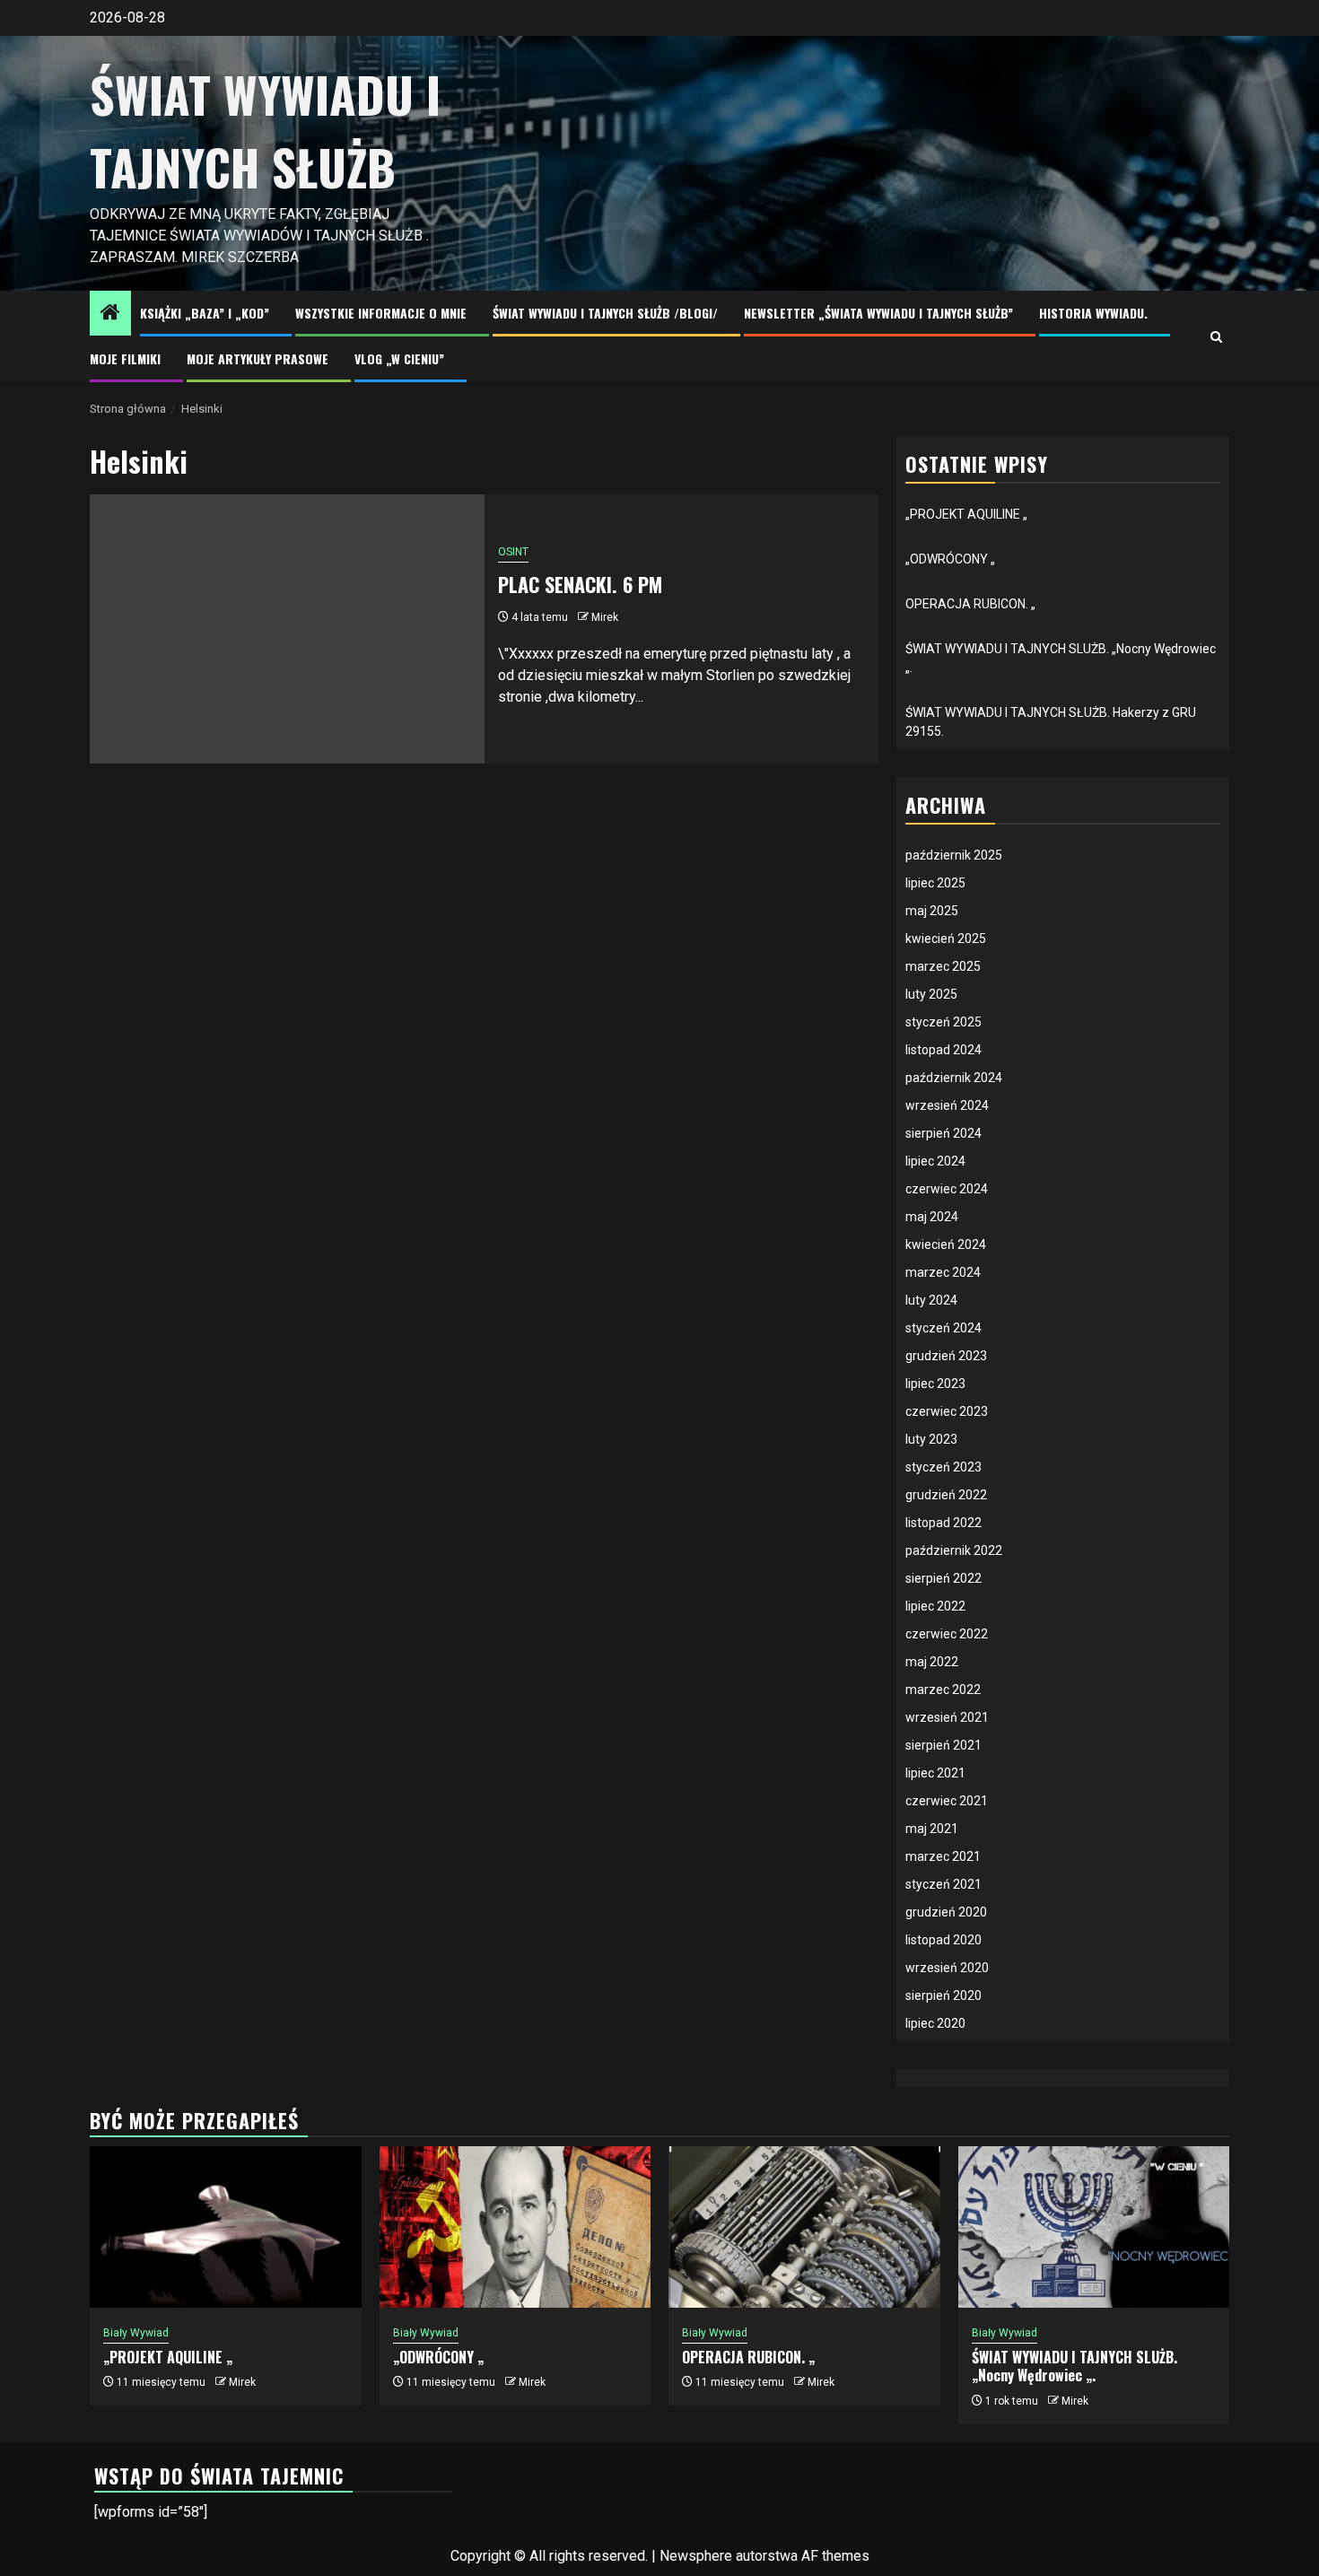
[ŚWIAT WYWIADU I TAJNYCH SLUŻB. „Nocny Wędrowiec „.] (1094, 2227)
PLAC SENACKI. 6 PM (580, 584)
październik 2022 (954, 1550)
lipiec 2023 (935, 1384)
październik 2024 (954, 1078)
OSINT (513, 552)
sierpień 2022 (943, 1578)
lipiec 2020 (935, 2023)
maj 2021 (932, 1829)
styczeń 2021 (943, 1884)
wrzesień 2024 (947, 1105)
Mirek (605, 617)
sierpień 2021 (943, 1745)
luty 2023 (931, 1439)
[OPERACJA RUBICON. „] (804, 2227)
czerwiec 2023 (947, 1411)
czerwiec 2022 (947, 1634)
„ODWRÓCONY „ (950, 559)
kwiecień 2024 (946, 1244)
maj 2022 (932, 1662)
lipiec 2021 (935, 1773)
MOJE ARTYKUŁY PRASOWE (258, 358)
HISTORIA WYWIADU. (1093, 313)
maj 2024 (932, 1217)
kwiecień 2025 (946, 939)
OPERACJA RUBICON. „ (970, 604)
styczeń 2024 (943, 1328)
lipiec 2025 (935, 883)
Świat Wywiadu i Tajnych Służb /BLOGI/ (605, 313)
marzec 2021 (943, 1856)
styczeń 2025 (943, 1022)
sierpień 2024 (943, 1133)
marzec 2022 (943, 1690)
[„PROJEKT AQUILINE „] (226, 2227)
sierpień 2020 (943, 1995)
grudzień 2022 (946, 1495)
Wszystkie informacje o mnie (381, 313)
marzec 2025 (943, 966)
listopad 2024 (943, 1050)
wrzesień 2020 (947, 1968)
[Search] (1216, 337)
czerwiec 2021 (947, 1801)
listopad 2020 (943, 1940)
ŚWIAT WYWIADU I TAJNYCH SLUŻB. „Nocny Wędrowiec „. (1074, 2366)
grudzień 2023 (946, 1356)
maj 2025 (932, 911)
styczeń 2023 (943, 1467)
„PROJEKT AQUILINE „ (966, 514)
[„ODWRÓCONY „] (515, 2227)
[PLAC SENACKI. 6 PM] (287, 629)
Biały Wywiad (136, 2333)
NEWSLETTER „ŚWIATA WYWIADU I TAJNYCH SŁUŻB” (878, 313)
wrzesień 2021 (947, 1717)
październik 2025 (954, 855)
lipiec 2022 (935, 1606)
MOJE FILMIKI (125, 358)
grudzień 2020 (946, 1912)
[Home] (110, 314)
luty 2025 (931, 994)
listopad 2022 (943, 1523)
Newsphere (696, 2556)
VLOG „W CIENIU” (399, 358)
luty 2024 (931, 1300)
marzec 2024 (943, 1272)
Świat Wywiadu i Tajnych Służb (265, 131)
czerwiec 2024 (947, 1189)
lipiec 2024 (935, 1161)
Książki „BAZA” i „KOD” (205, 313)
